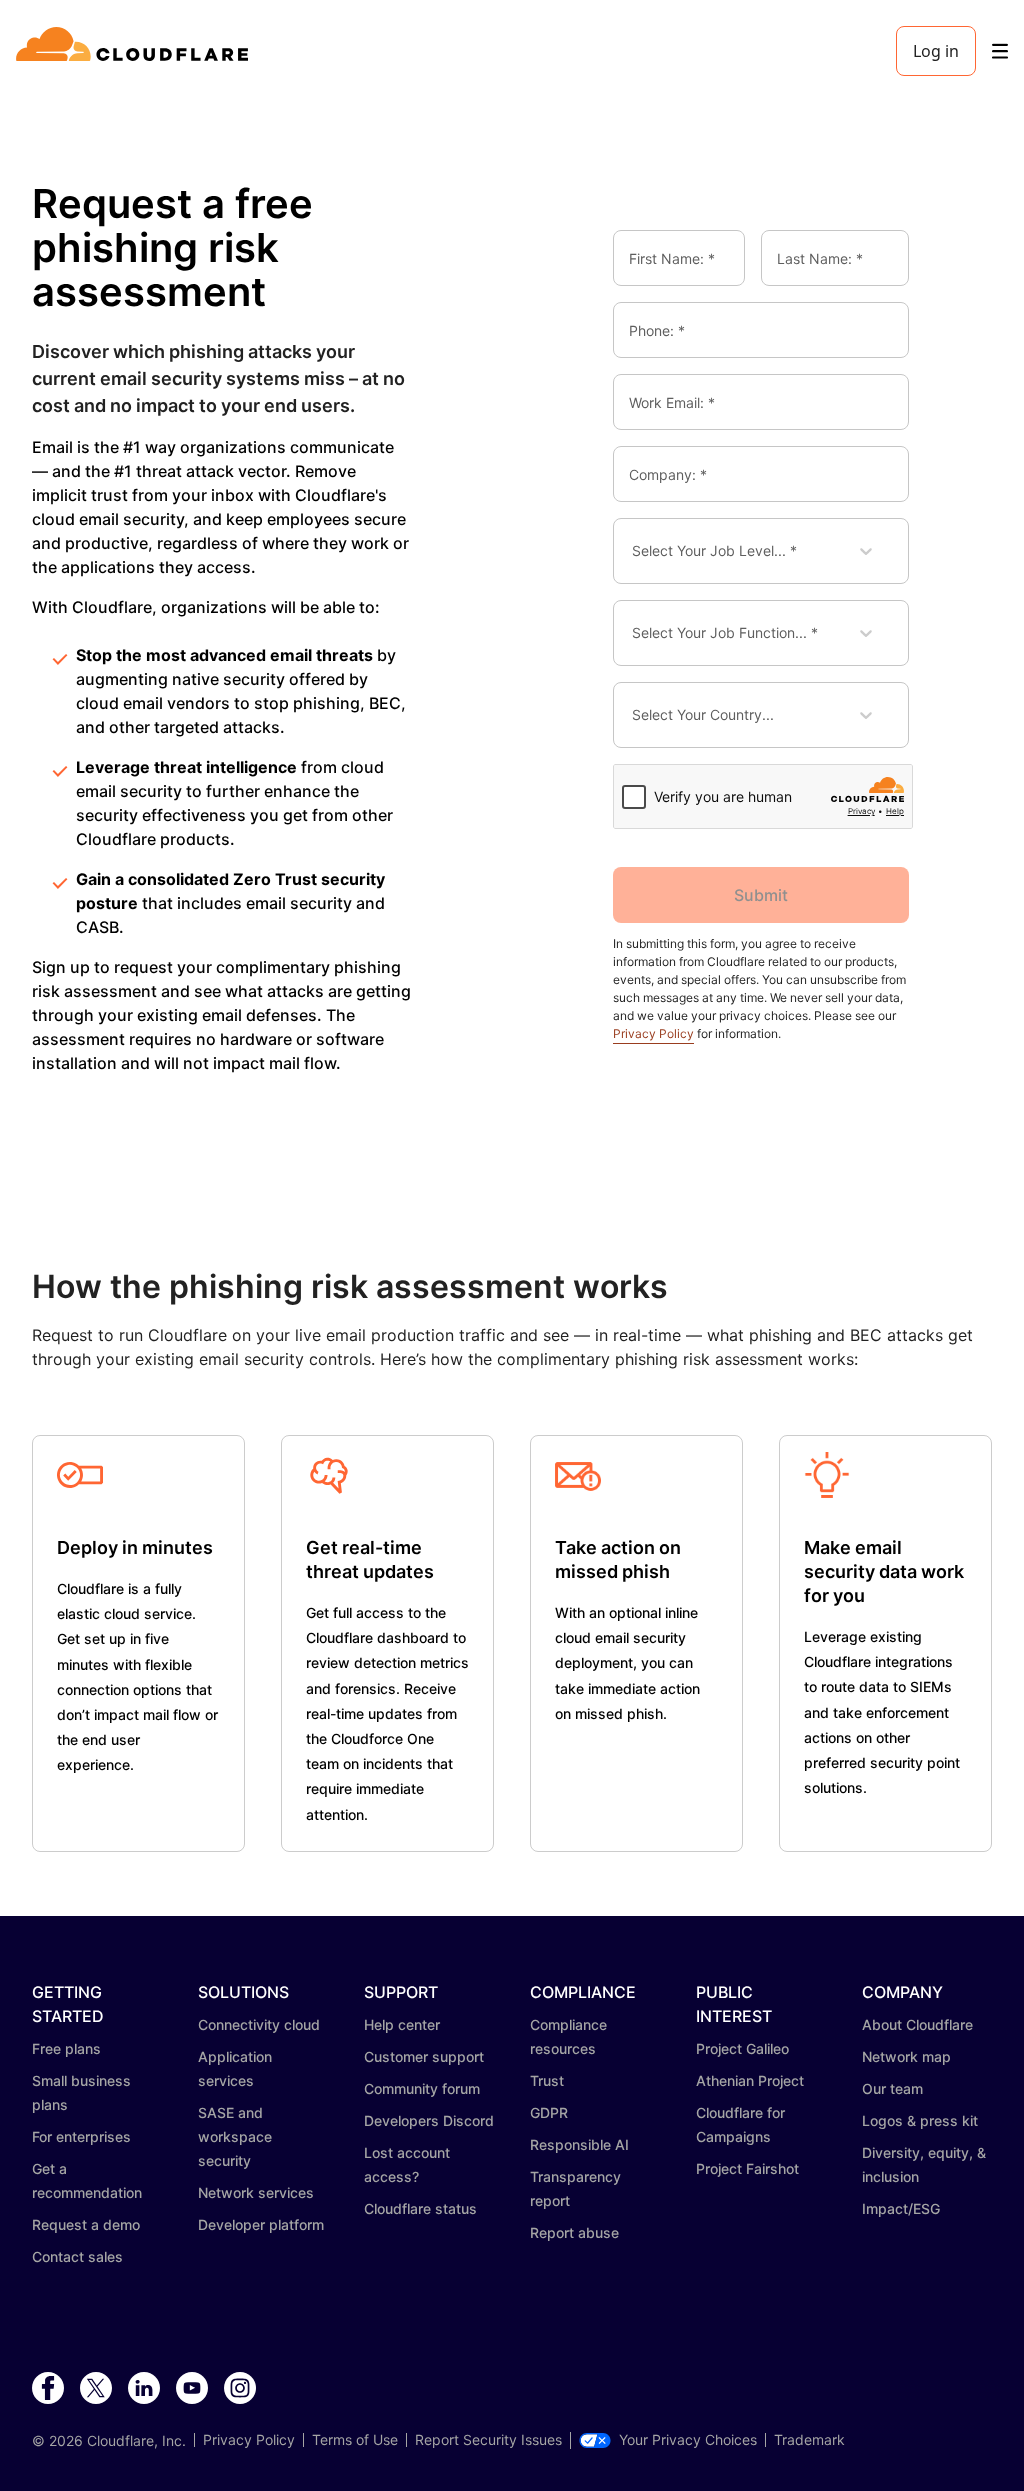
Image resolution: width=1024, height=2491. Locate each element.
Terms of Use (355, 2440)
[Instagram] (240, 2389)
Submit (761, 895)
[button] (80, 1470)
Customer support (424, 2056)
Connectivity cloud (259, 2024)
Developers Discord (429, 2120)
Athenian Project (750, 2080)
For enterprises (81, 2136)
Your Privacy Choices (688, 2440)
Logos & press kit (920, 2120)
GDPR (549, 2112)
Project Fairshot (747, 2168)
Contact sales (77, 2256)
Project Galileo (742, 2048)
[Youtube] (192, 2389)
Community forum (422, 2088)
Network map (906, 2056)
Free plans (66, 2048)
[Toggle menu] (1000, 51)
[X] (96, 2389)
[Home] (135, 51)
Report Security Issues (488, 2440)
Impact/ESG (901, 2208)
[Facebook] (48, 2389)
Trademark (809, 2440)
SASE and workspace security (235, 2136)
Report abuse (574, 2232)
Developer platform (261, 2224)
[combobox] (647, 551)
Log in (936, 51)
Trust (547, 2080)
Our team (892, 2088)
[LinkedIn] (144, 2389)
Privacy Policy (653, 1033)
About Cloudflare (917, 2024)
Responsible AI (579, 2144)
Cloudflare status (420, 2208)
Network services (256, 2192)
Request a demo (86, 2224)
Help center (402, 2024)
